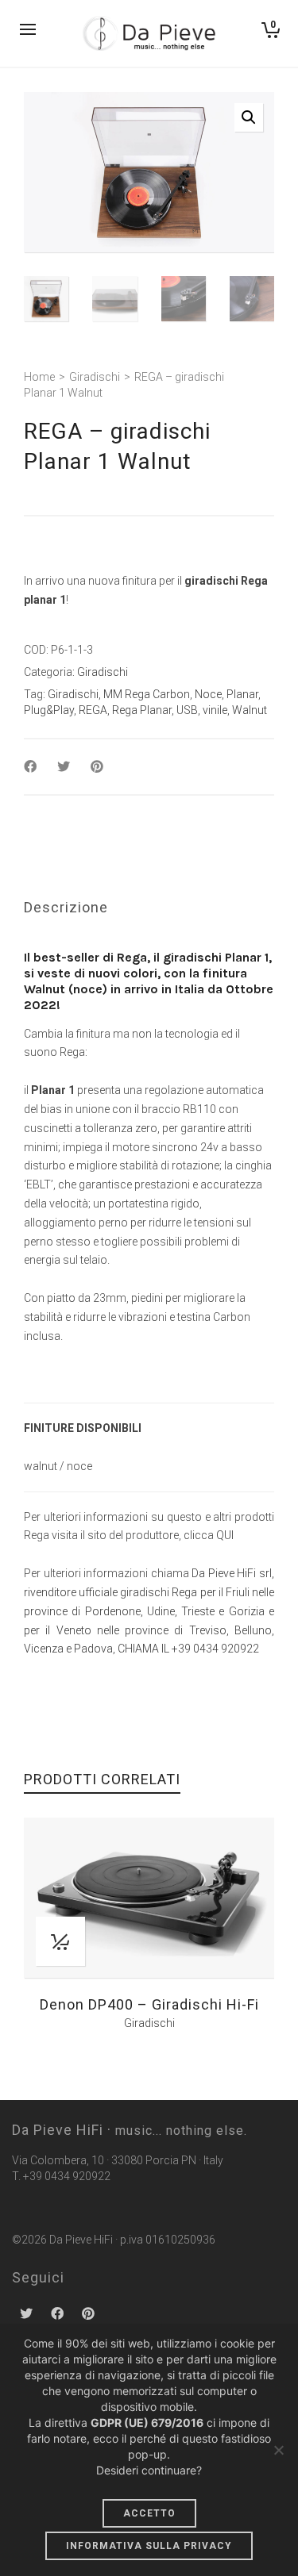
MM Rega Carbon (147, 694)
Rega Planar (142, 710)
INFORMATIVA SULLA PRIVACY (149, 2546)
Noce (208, 694)
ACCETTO (149, 2513)
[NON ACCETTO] (278, 2450)
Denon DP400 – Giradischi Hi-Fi (149, 2004)
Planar (242, 694)
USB (187, 710)
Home (39, 377)
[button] (249, 117)
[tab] (66, 908)
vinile (215, 710)
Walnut (250, 710)
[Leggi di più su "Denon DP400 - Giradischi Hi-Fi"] (60, 1941)
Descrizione (66, 907)
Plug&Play (49, 710)
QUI (225, 1535)
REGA (93, 710)
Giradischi (95, 377)
